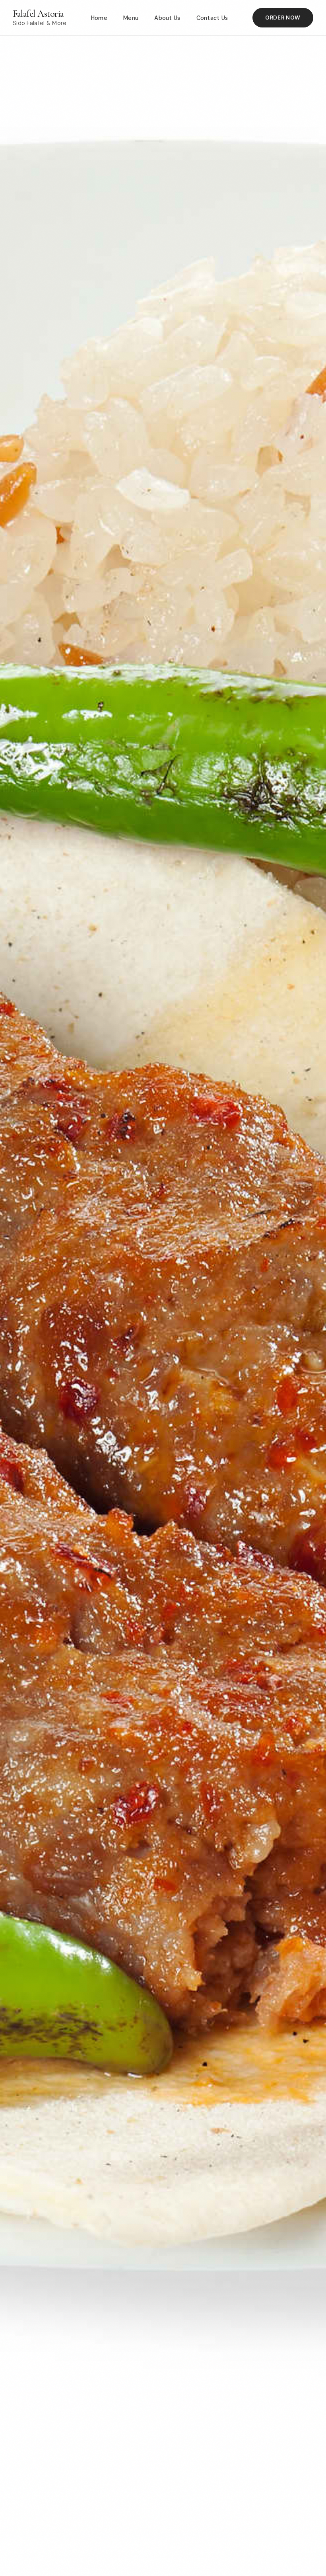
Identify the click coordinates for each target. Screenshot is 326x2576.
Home (99, 18)
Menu (131, 18)
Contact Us (212, 18)
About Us (167, 18)
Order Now (283, 18)
